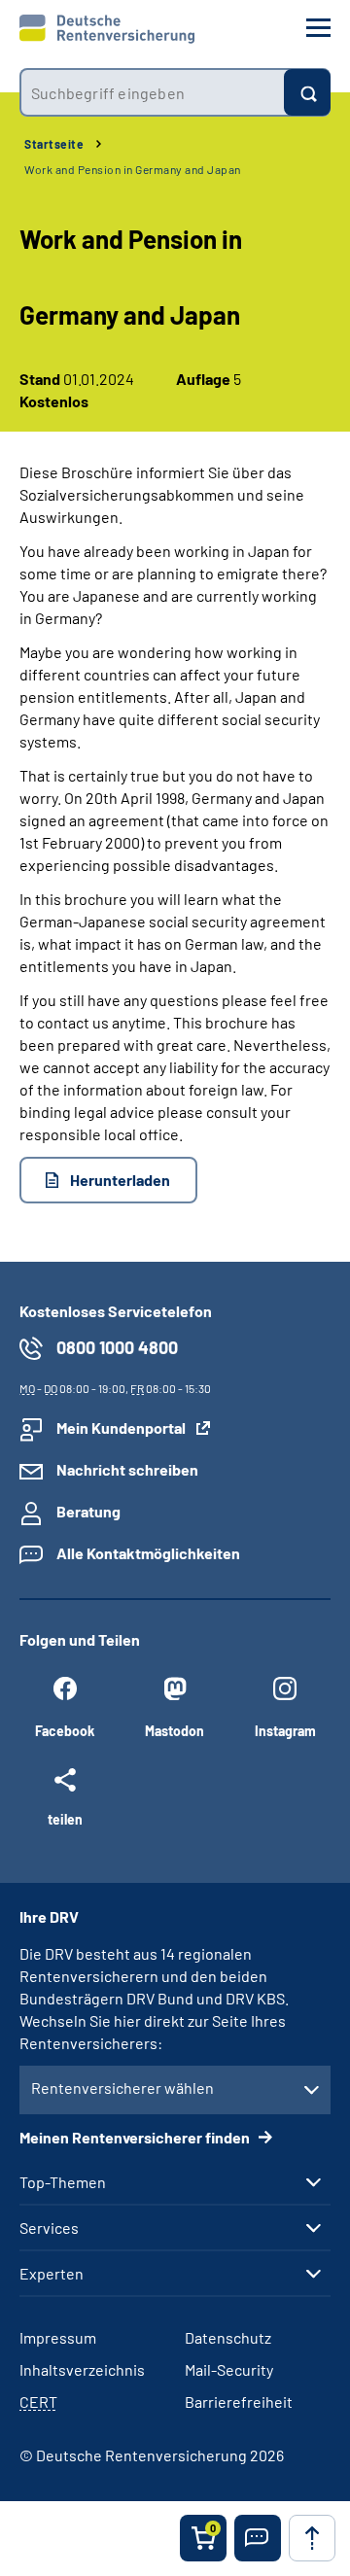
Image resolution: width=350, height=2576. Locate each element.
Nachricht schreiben (127, 1469)
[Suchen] (307, 92)
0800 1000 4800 (117, 1347)
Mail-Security (229, 2369)
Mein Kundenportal (121, 1427)
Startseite (54, 144)
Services (49, 2228)
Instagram (285, 1731)
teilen (65, 1819)
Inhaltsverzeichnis (82, 2369)
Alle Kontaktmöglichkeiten (148, 1553)
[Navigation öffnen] (318, 28)
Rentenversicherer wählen (122, 2088)
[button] (258, 2538)
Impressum (58, 2337)
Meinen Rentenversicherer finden (136, 2137)
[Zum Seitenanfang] (312, 2538)
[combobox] (152, 92)
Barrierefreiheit (239, 2402)
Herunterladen (120, 1180)
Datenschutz (228, 2337)
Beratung (88, 1511)
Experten (52, 2274)
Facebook (65, 1731)
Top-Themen (63, 2182)
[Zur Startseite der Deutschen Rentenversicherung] (107, 29)
